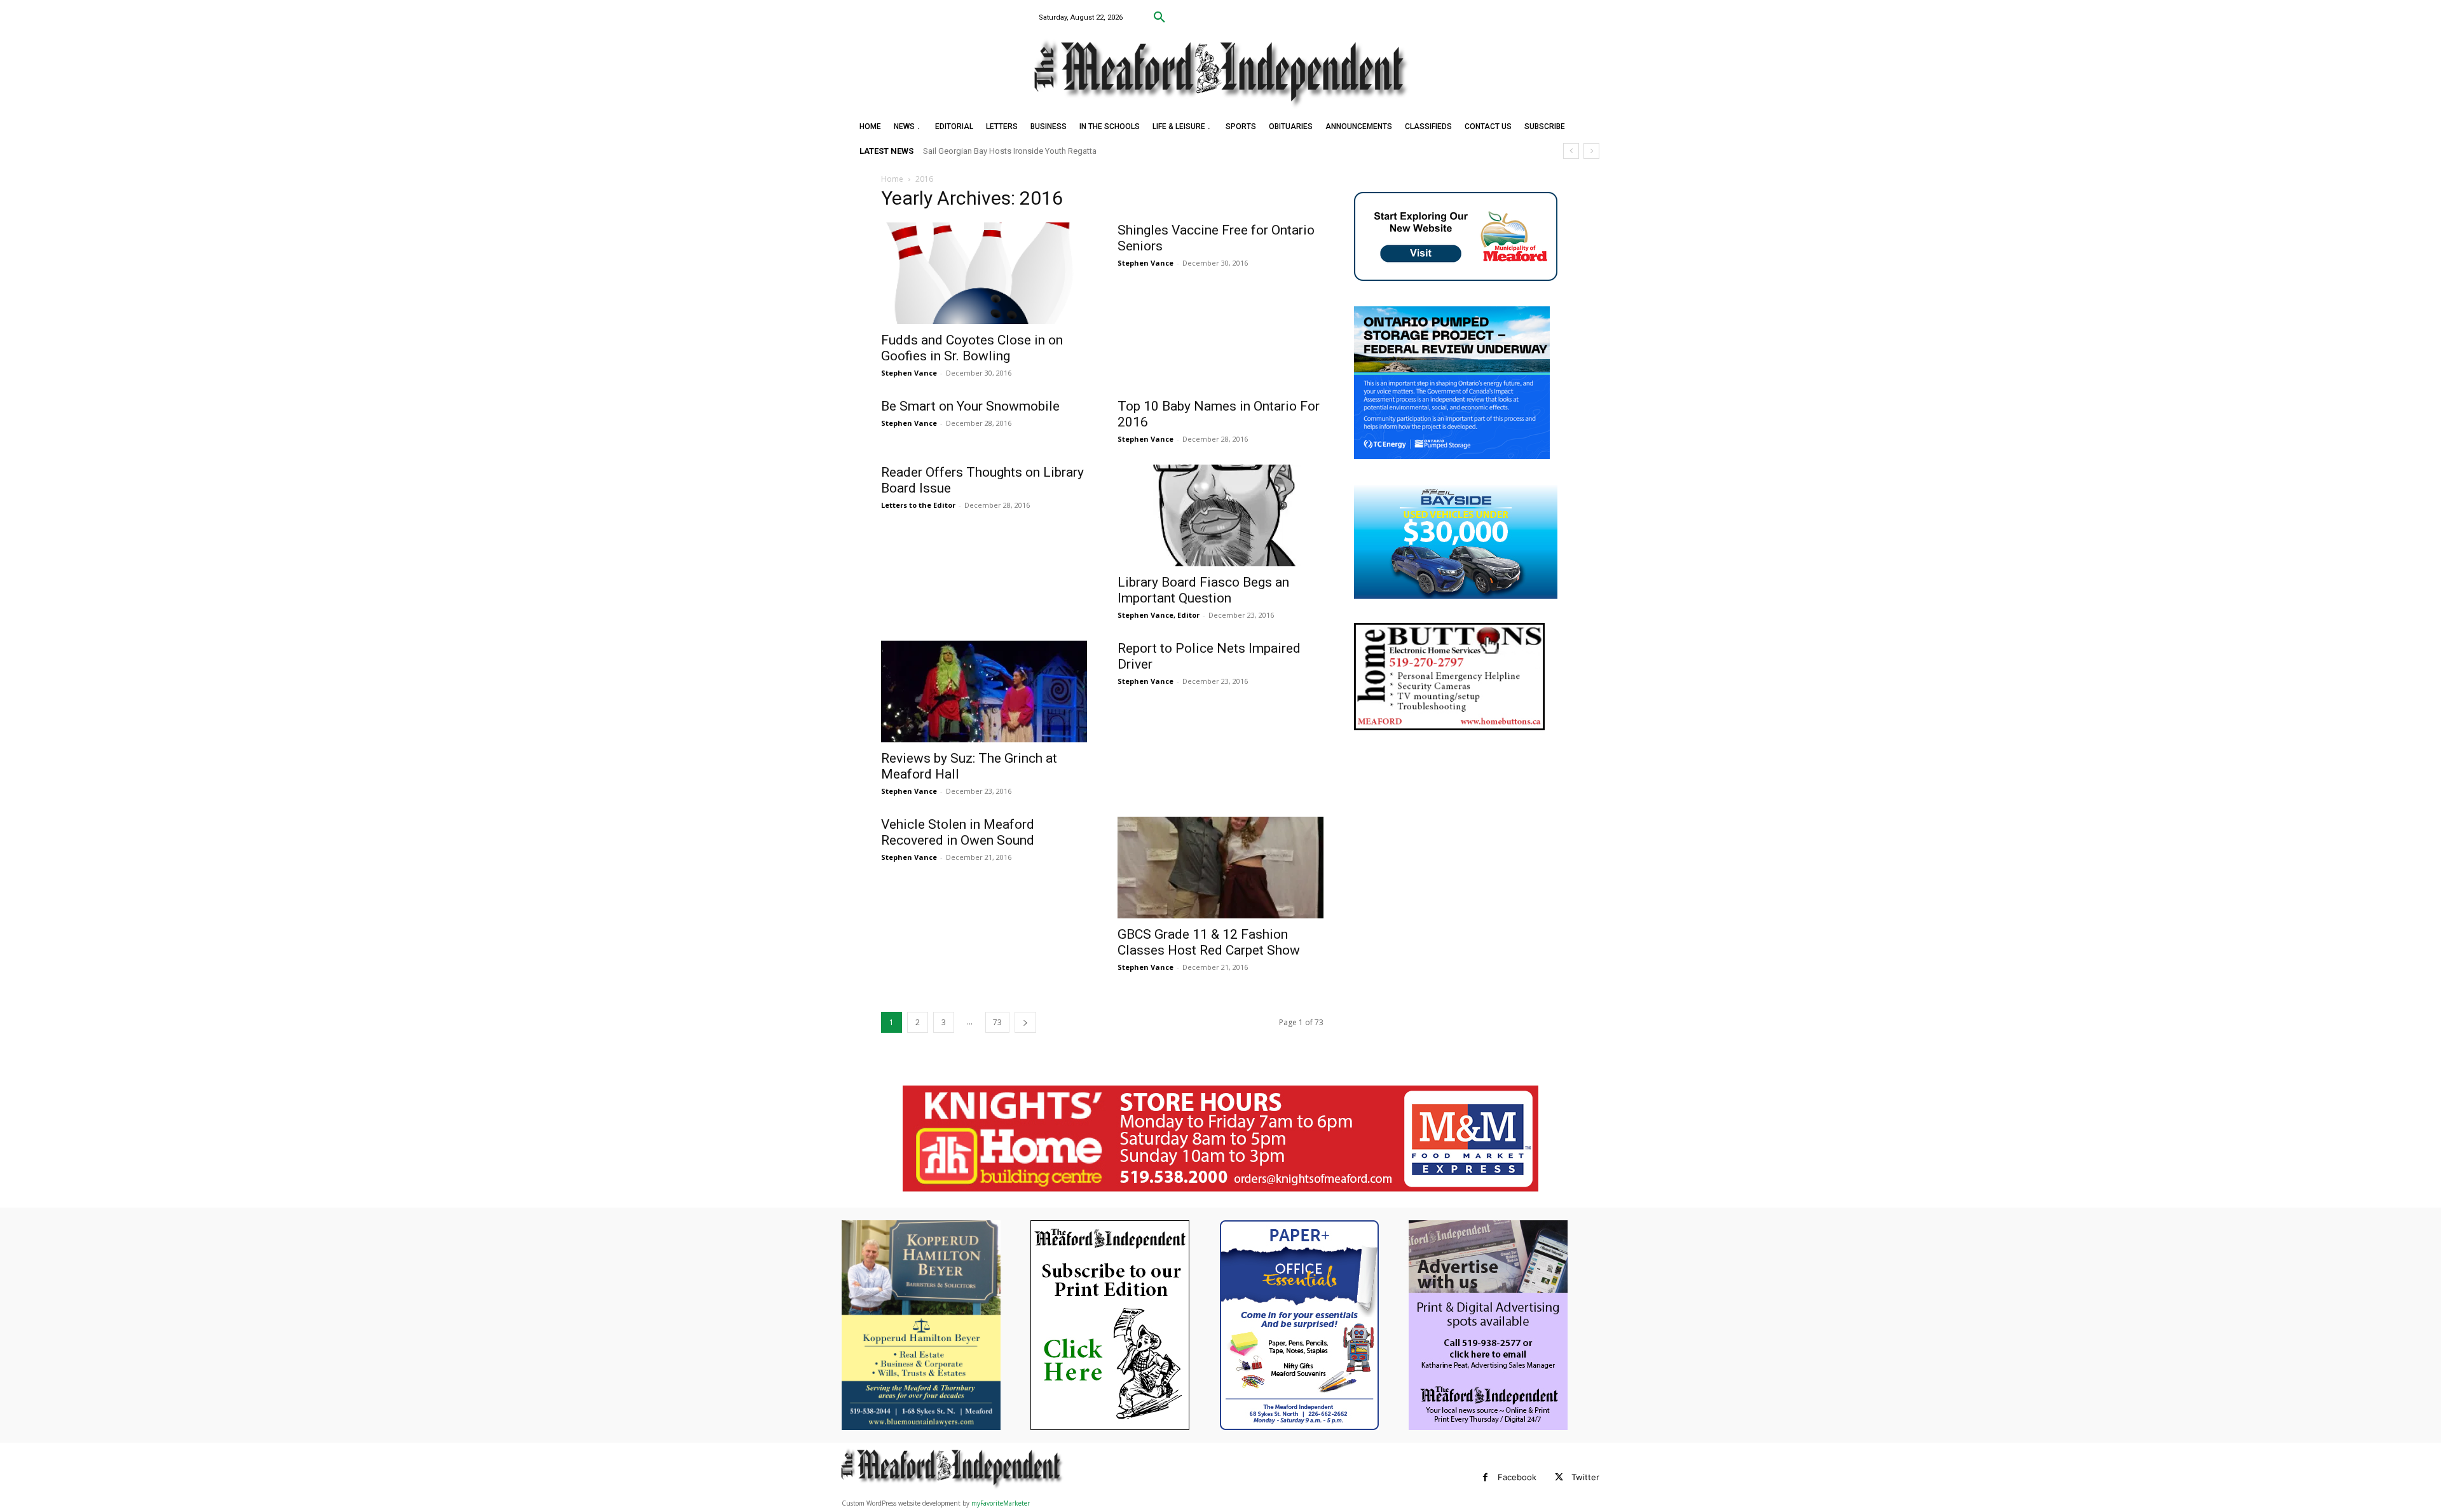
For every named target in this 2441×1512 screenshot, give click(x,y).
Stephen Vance (909, 373)
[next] (1591, 151)
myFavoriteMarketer (1001, 1503)
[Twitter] (1559, 1477)
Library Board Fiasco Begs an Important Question (1203, 590)
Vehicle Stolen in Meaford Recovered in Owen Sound (958, 832)
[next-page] (1025, 1022)
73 (997, 1022)
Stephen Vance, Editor (1159, 615)
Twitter (1585, 1477)
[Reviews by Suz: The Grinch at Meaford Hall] (984, 691)
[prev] (1571, 151)
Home (892, 179)
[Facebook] (1485, 1477)
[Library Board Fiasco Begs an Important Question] (1220, 515)
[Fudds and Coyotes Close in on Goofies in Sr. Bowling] (984, 273)
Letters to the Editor (918, 505)
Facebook (1517, 1477)
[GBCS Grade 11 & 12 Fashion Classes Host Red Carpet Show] (1220, 868)
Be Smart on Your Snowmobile (970, 406)
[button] (1159, 18)
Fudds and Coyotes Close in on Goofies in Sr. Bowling (972, 348)
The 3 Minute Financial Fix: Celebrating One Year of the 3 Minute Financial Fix (1063, 151)
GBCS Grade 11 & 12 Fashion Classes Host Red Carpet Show (1209, 942)
